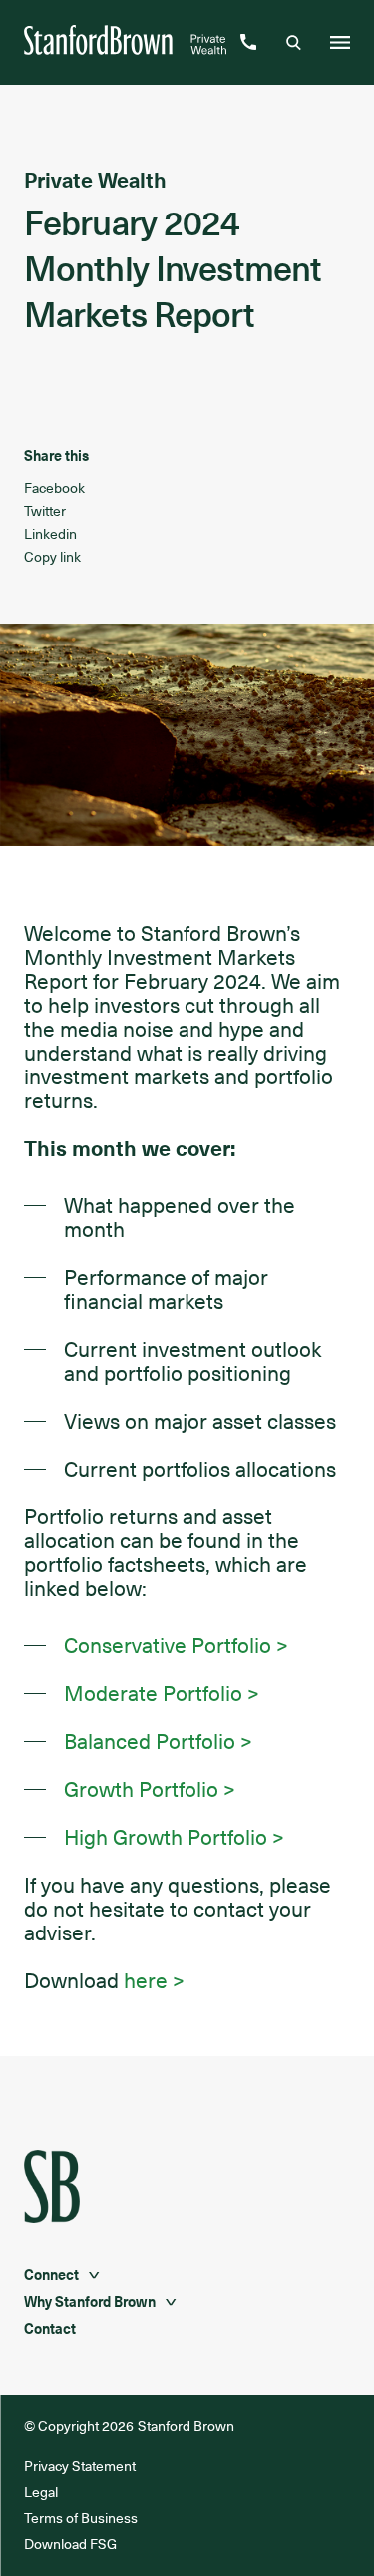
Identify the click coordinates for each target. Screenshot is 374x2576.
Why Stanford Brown (90, 2301)
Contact (50, 2328)
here (146, 1980)
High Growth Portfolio (166, 1837)
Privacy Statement (80, 2466)
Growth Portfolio (141, 1789)
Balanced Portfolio (150, 1741)
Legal (41, 2492)
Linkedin (50, 533)
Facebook (54, 487)
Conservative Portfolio (168, 1645)
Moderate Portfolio (153, 1693)
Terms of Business (81, 2518)
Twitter (45, 510)
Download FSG (70, 2544)
